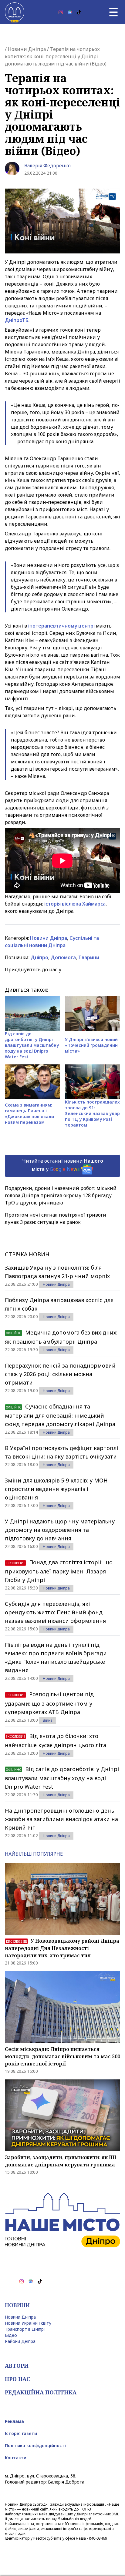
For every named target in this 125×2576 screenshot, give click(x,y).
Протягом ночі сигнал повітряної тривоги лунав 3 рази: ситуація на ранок (56, 1218)
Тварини (89, 957)
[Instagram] (61, 12)
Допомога (63, 957)
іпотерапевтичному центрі (61, 626)
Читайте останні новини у (63, 1165)
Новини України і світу (28, 2323)
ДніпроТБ (17, 320)
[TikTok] (79, 12)
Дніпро (39, 957)
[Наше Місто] (15, 12)
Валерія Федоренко (47, 166)
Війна (48, 1720)
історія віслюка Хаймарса (75, 904)
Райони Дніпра (20, 2341)
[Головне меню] (113, 12)
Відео (11, 2335)
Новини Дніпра (27, 49)
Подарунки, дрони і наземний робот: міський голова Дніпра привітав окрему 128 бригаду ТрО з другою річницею (61, 1195)
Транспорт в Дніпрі (25, 2329)
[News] (70, 12)
